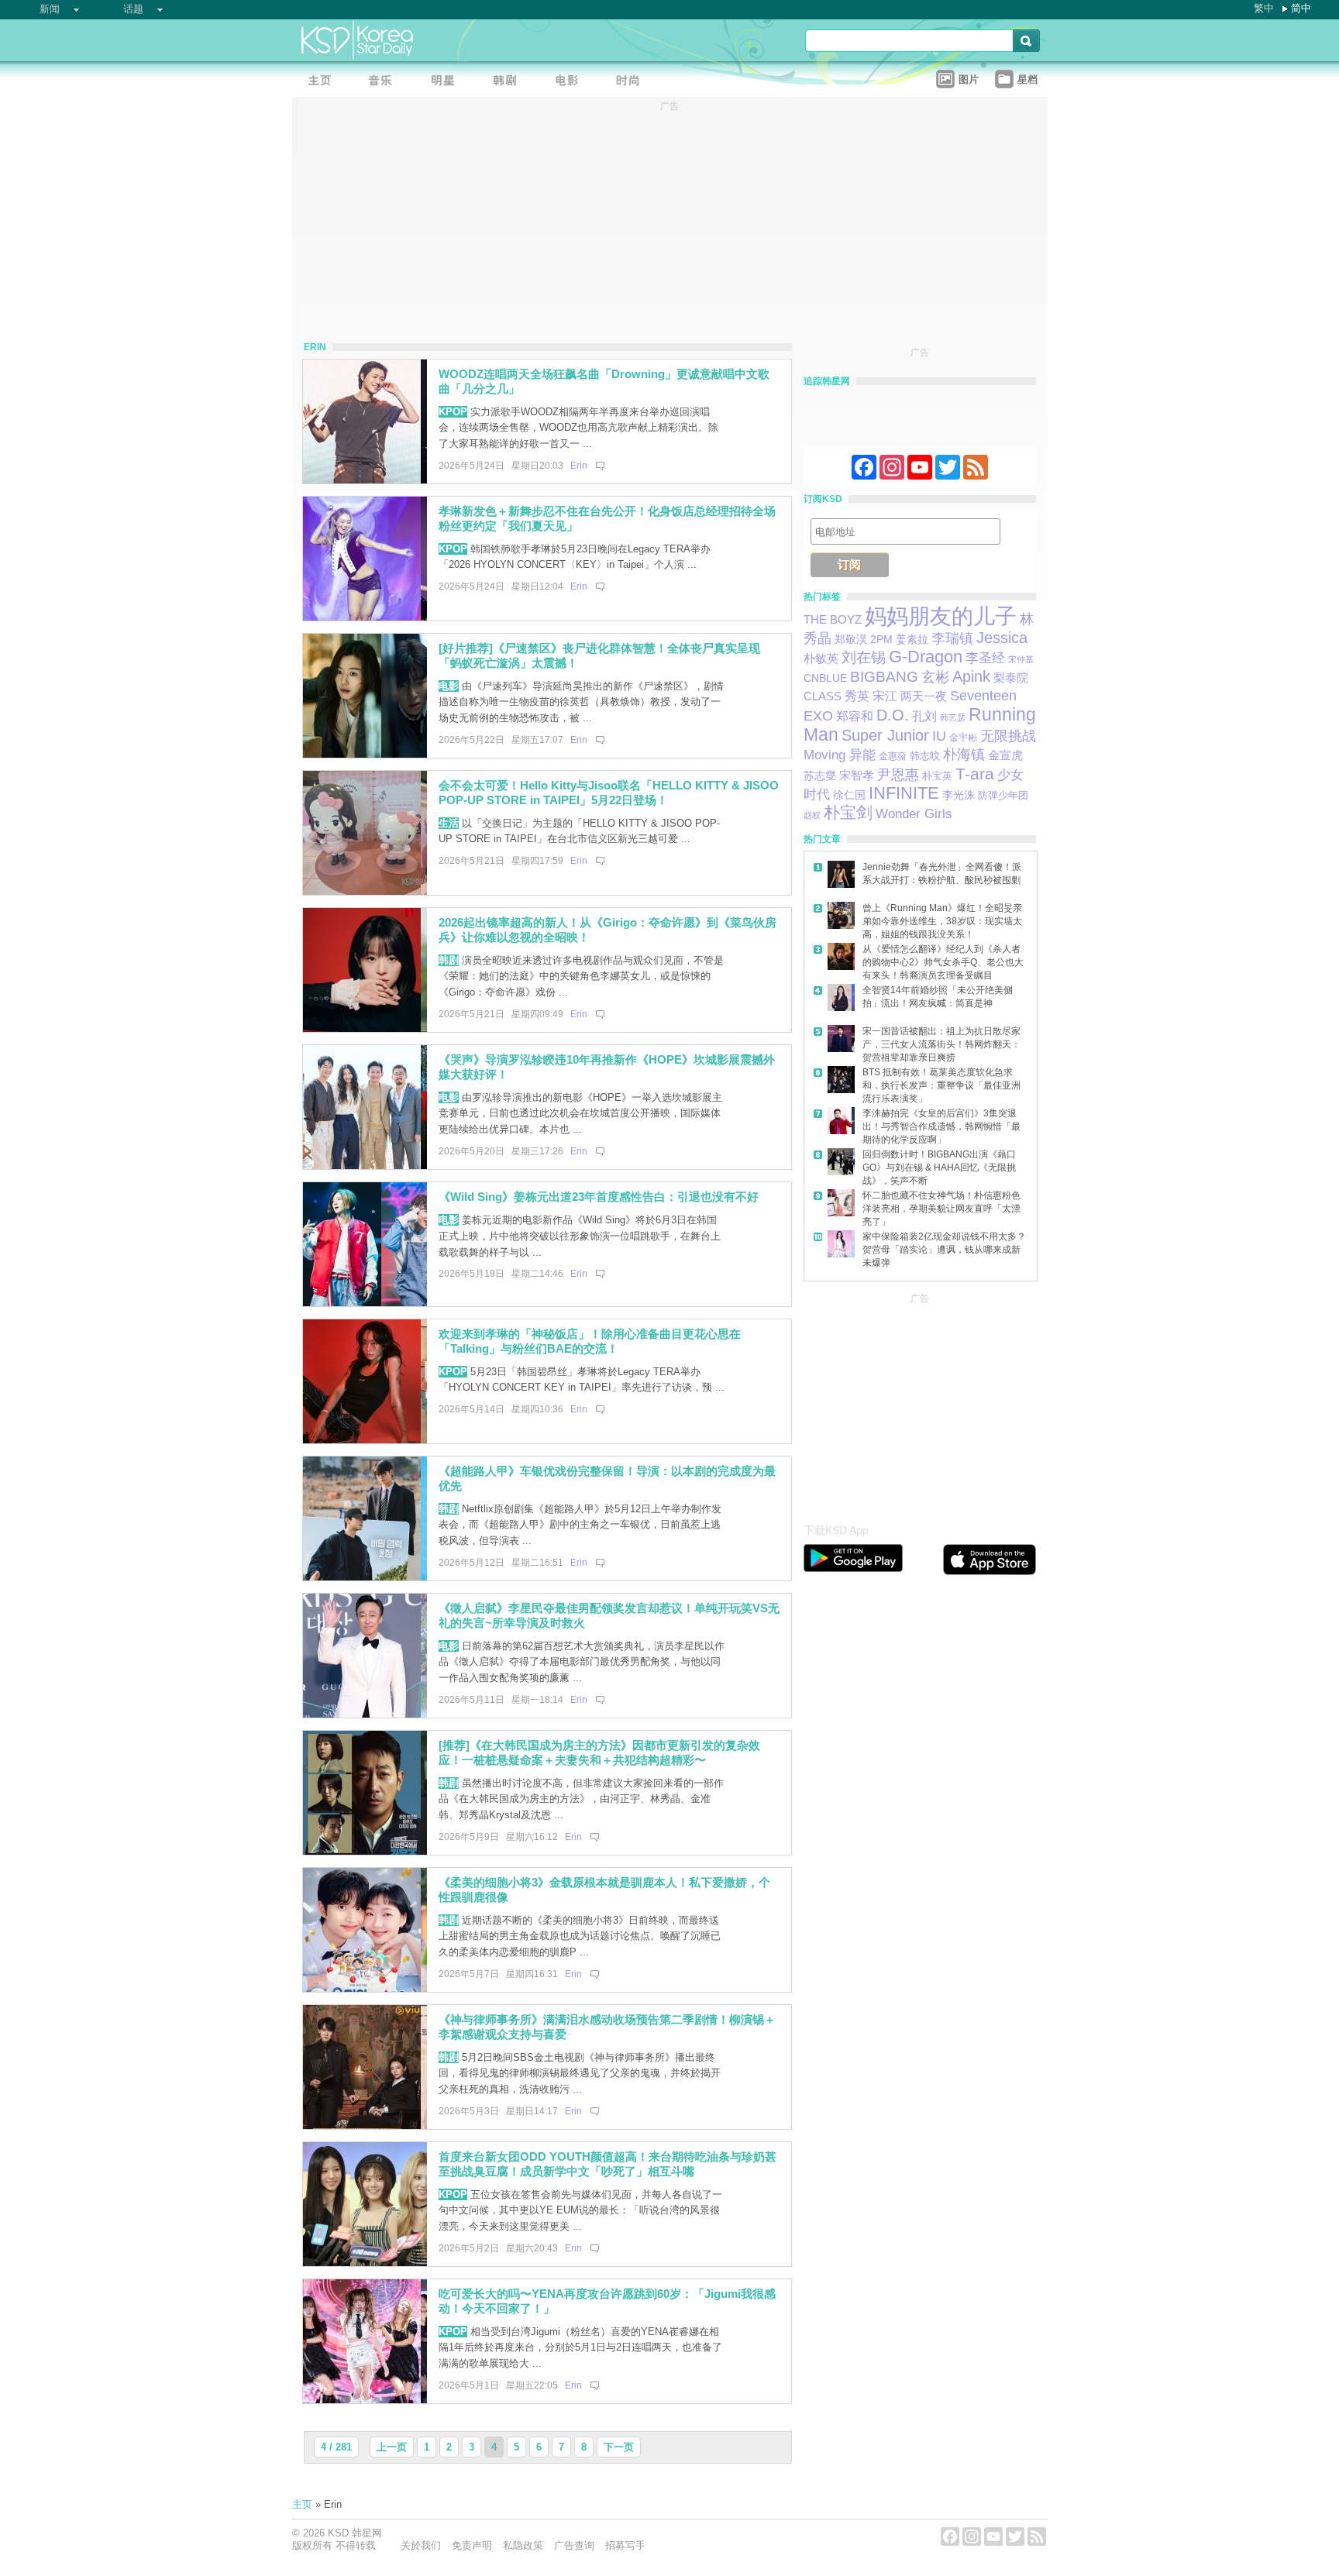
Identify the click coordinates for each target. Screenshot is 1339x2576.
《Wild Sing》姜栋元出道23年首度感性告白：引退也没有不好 (599, 1197)
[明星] (447, 82)
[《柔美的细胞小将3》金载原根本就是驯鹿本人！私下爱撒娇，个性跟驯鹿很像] (365, 1988)
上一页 (392, 2447)
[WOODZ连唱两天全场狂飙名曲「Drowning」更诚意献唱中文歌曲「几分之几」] (365, 480)
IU (939, 736)
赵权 (812, 815)
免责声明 (472, 2545)
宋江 (885, 696)
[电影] (571, 82)
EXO (818, 716)
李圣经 (985, 658)
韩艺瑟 (953, 717)
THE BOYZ (833, 620)
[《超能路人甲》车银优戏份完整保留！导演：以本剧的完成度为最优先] (365, 1577)
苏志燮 (820, 776)
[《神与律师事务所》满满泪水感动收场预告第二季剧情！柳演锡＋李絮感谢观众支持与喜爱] (365, 2125)
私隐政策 (523, 2545)
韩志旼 (925, 756)
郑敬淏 (851, 639)
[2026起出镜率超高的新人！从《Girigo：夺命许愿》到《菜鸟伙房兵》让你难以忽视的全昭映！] (365, 1028)
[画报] (633, 82)
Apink (971, 676)
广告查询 (574, 2545)
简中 (1301, 8)
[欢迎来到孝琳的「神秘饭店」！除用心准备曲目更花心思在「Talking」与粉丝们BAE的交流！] (365, 1440)
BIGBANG (884, 677)
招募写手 (625, 2545)
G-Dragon (926, 657)
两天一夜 (924, 696)
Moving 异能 (840, 755)
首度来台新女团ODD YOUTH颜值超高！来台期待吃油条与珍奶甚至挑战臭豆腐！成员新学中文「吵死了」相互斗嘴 (608, 2164)
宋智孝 (857, 776)
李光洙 (959, 795)
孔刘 (924, 716)
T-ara (975, 774)
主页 (302, 2504)
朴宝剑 (848, 812)
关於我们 (421, 2545)
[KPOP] (385, 82)
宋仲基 (1021, 659)
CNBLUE (825, 678)
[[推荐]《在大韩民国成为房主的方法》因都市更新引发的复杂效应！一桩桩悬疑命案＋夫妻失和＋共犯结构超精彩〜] (365, 1851)
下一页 (619, 2447)
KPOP (453, 412)
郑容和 (855, 716)
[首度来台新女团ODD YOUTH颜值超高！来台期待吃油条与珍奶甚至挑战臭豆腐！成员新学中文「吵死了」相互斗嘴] (365, 2263)
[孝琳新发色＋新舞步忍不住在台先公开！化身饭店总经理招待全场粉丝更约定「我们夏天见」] (365, 617)
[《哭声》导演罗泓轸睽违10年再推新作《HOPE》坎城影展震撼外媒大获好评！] (365, 1166)
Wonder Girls (914, 813)
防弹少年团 (1003, 795)
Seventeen (983, 695)
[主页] (323, 82)
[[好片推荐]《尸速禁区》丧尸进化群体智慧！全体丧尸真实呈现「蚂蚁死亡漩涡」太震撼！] (365, 754)
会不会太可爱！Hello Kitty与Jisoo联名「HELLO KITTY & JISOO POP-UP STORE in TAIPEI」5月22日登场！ (609, 793)
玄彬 (935, 677)
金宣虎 (1005, 755)
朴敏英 (821, 658)
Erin (579, 466)
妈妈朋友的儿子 (941, 616)
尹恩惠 (898, 775)
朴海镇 (964, 754)
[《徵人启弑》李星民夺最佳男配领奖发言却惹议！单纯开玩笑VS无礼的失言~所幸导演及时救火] (365, 1714)
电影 (449, 686)
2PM (881, 639)
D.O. (893, 715)
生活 (449, 823)
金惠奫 (893, 756)
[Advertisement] (920, 1404)
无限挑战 (1008, 736)
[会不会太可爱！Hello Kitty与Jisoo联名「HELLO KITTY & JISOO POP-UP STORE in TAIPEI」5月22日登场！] (365, 891)
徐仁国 (849, 795)
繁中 (1264, 8)
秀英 (857, 696)
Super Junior (885, 735)
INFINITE (904, 793)
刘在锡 (864, 657)
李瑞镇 (952, 638)
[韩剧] (509, 82)
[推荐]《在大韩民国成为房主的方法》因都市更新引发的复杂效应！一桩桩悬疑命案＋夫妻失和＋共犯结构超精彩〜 (599, 1752)
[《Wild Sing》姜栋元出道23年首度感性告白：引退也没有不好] (365, 1303)
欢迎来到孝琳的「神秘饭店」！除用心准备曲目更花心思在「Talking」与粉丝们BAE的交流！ (590, 1341)
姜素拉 (912, 639)
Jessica (1002, 638)
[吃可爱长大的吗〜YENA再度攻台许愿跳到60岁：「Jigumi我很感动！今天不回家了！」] (365, 2400)
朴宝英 (937, 776)
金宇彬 (963, 738)
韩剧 (449, 960)
